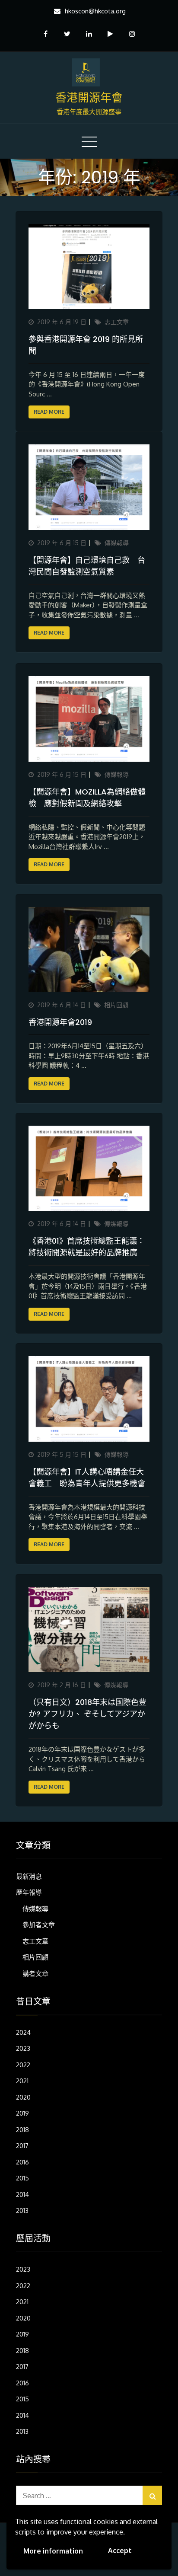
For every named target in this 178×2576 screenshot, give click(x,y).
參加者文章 (39, 1925)
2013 (22, 2211)
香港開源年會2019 (60, 1022)
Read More (49, 412)
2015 (22, 2178)
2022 (23, 2065)
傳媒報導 (117, 543)
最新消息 (29, 1876)
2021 (22, 2081)
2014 (22, 2195)
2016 (22, 2162)
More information (53, 2551)
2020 (23, 2097)
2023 (23, 2048)
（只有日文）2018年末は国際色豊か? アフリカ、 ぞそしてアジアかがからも (87, 1714)
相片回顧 (116, 1005)
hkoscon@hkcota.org (95, 11)
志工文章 (117, 322)
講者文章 (35, 1974)
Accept (120, 2550)
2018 (22, 2130)
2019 (22, 2113)
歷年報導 (29, 1892)
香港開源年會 (89, 98)
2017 (22, 2146)
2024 (23, 2032)
